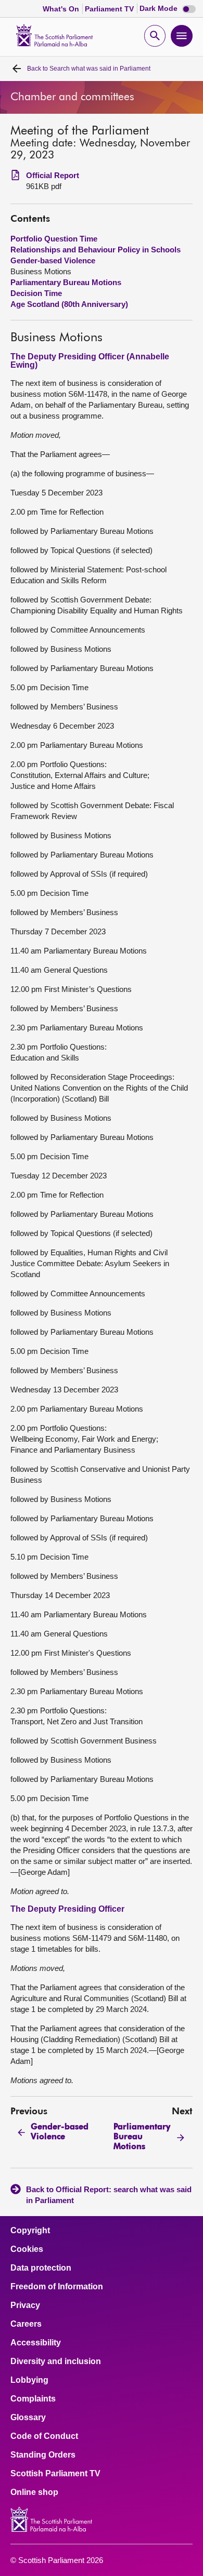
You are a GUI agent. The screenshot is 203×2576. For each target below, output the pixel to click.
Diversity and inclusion (56, 2362)
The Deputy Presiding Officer (67, 1909)
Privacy (25, 2305)
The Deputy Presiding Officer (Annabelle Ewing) (90, 361)
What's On (62, 9)
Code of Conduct (44, 2436)
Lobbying (29, 2380)
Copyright (30, 2231)
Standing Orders (43, 2455)
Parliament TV (110, 9)
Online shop (34, 2492)
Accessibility (36, 2343)
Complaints (33, 2399)
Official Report (53, 175)
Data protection (41, 2268)
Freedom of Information (57, 2287)
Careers (26, 2324)
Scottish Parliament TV (55, 2474)
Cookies (27, 2249)
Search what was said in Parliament (89, 69)
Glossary (28, 2418)
